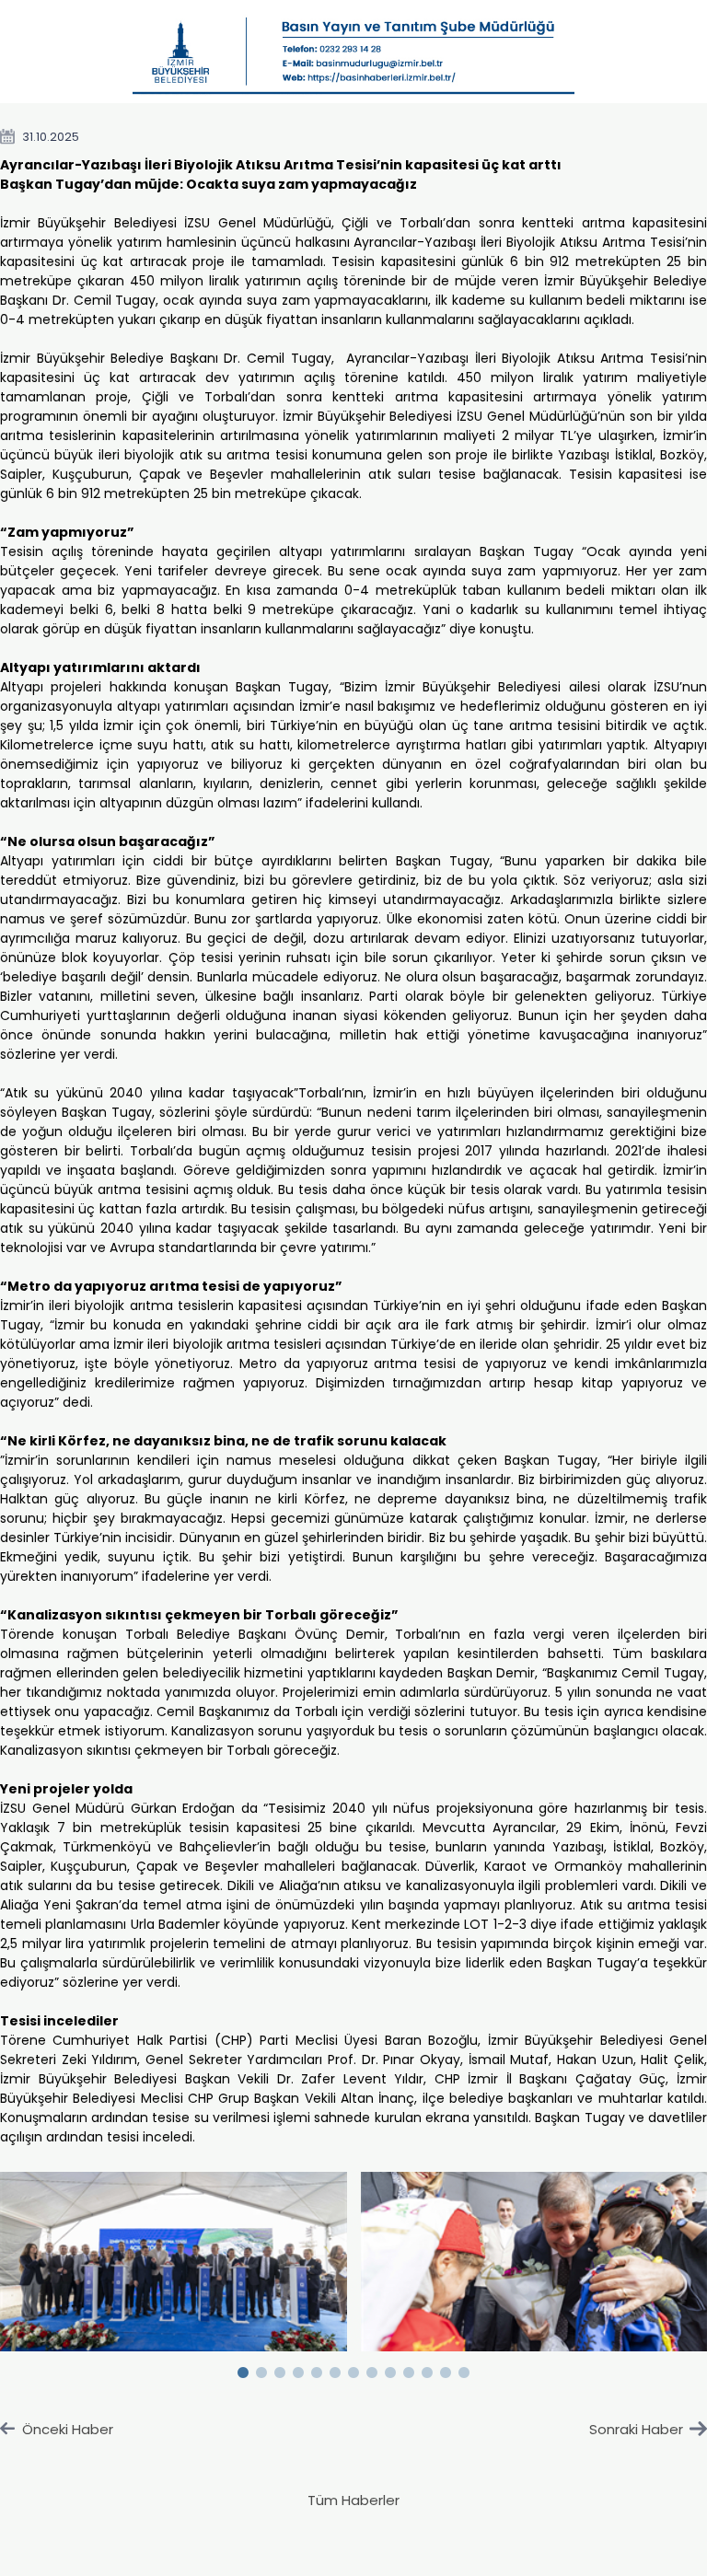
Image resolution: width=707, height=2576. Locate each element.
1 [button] (243, 2369)
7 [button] (353, 2369)
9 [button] (390, 2369)
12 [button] (446, 2369)
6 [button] (335, 2369)
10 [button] (409, 2369)
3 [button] (280, 2369)
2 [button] (261, 2369)
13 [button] (464, 2369)
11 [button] (427, 2369)
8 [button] (372, 2369)
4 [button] (298, 2369)
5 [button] (317, 2369)
